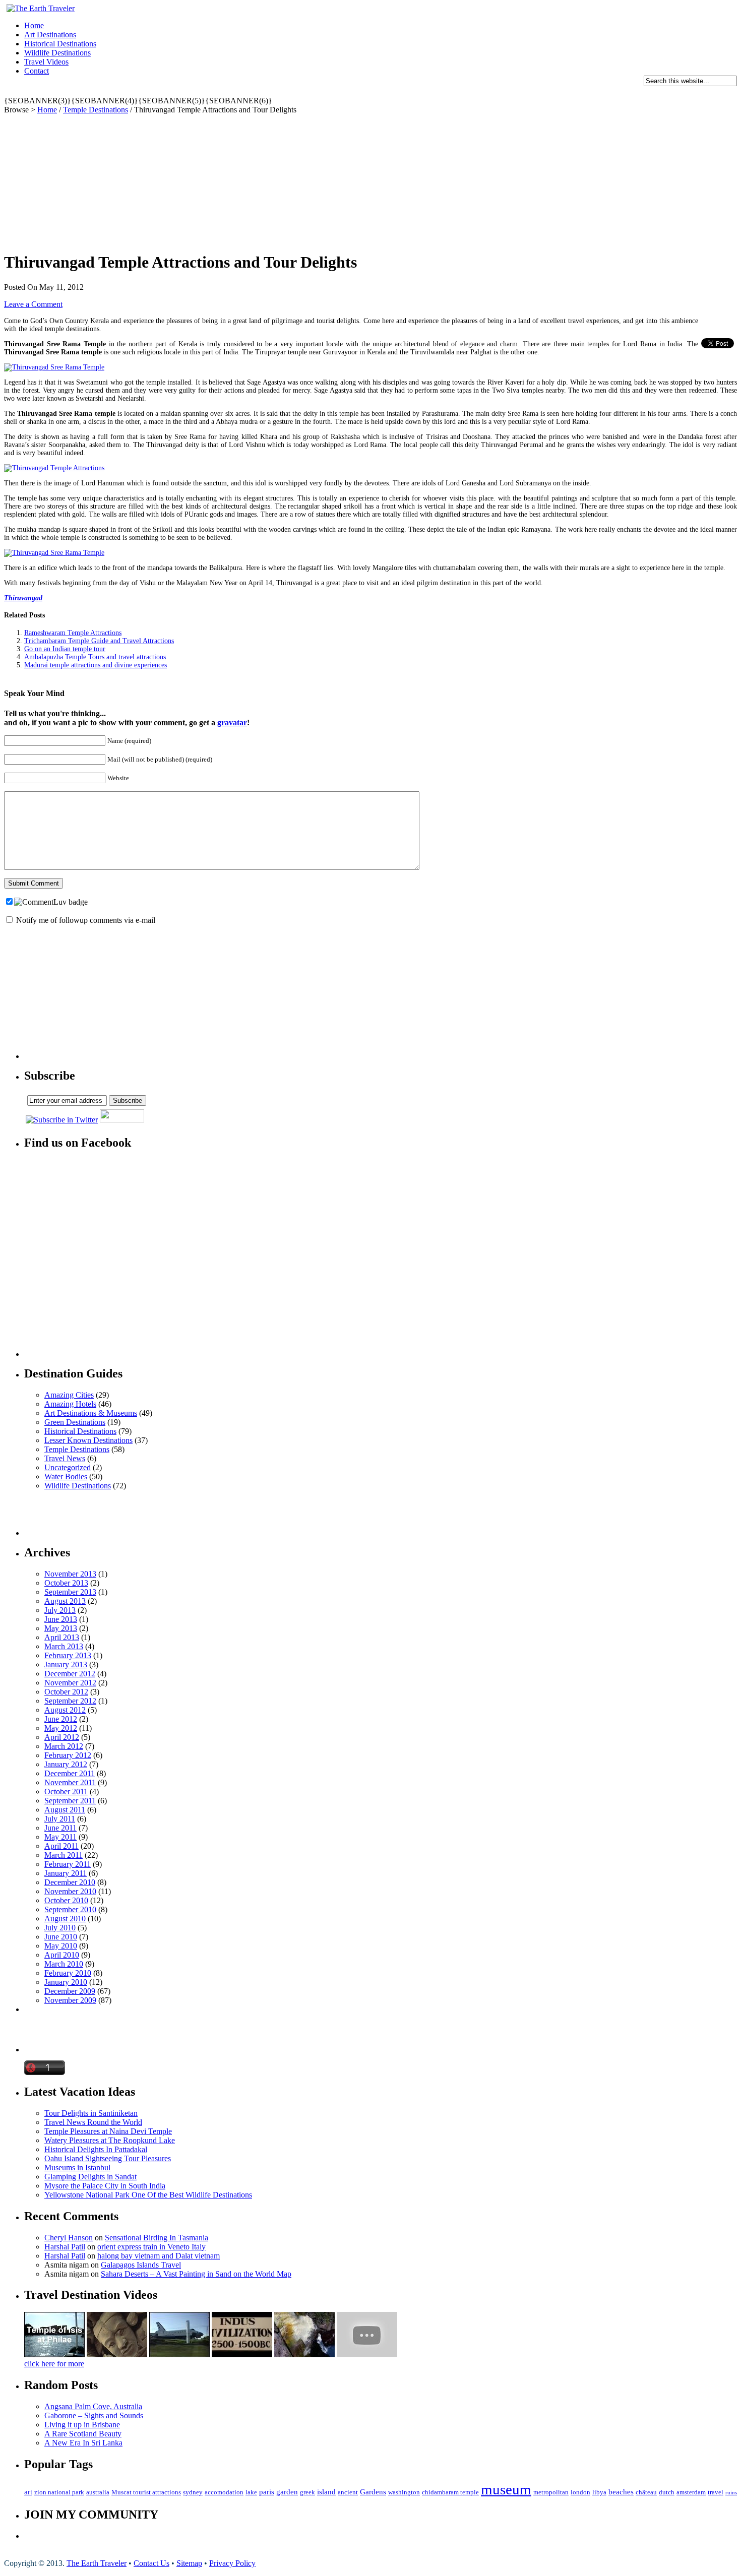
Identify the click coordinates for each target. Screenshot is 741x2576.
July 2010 (60, 1928)
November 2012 (70, 1683)
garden (287, 2492)
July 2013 (60, 1610)
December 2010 (70, 1882)
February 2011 (68, 1864)
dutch (667, 2492)
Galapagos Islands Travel (141, 2265)
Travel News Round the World (93, 2122)
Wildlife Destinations (57, 53)
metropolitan (551, 2492)
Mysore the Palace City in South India (105, 2186)
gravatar (232, 722)
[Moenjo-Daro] (242, 2354)
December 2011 (70, 1773)
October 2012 (66, 1692)
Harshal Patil (65, 2247)
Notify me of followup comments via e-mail (86, 920)
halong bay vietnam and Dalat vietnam (159, 2256)
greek (307, 2492)
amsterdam (691, 2492)
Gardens (373, 2492)
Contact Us (151, 2563)
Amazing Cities (69, 1395)
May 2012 (61, 1728)
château (646, 2492)
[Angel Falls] (304, 2354)
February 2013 (68, 1655)
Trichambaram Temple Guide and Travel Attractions (99, 641)
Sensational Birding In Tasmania (157, 2238)
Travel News (65, 1458)
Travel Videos (46, 62)
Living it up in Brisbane (82, 2425)
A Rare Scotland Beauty (83, 2434)
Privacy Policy (232, 2563)
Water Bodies (66, 1477)
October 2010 (66, 1900)
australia (98, 2492)
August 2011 (65, 1810)
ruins (731, 2493)
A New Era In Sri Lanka (83, 2443)
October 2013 (66, 1583)
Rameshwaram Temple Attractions (73, 633)
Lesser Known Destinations (88, 1440)
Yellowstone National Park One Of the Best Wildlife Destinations (148, 2195)
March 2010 (64, 1964)
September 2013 (70, 1592)
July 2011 (60, 1819)
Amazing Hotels (70, 1404)
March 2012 (64, 1746)
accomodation (224, 2492)
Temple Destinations (96, 110)
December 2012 (70, 1674)
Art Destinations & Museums (91, 1413)
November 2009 (70, 2000)
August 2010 (65, 1919)
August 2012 (65, 1710)
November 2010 (70, 1891)
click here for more (54, 2364)
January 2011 (66, 1873)
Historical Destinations (60, 44)
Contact (37, 71)
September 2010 (70, 1909)
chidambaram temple (450, 2492)
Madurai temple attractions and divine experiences (96, 665)
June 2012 (61, 1719)
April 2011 (61, 1846)
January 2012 (66, 1764)
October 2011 (66, 1792)
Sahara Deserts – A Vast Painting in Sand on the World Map (196, 2274)
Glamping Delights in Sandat (90, 2177)
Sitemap (189, 2563)
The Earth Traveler (97, 2563)
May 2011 (60, 1837)
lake (251, 2492)
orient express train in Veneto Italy (151, 2247)
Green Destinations (75, 1422)
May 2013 (61, 1628)
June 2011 (60, 1828)
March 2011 (64, 1855)
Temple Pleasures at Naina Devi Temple (108, 2131)
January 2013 (66, 1664)
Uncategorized (68, 1467)
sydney (193, 2492)
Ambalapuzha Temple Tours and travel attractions (95, 657)
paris (267, 2492)
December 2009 (70, 1991)
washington (404, 2492)
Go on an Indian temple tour (65, 649)
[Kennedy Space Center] (179, 2354)
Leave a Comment (33, 304)
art (28, 2492)
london (580, 2492)
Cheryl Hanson (69, 2238)
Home (34, 25)
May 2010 (61, 1946)
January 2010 (66, 1982)
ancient (348, 2492)
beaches (621, 2492)
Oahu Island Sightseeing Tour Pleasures (108, 2158)
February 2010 (68, 1973)
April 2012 (62, 1737)
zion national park (59, 2492)
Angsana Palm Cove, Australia (93, 2406)
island (326, 2492)
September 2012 (70, 1701)
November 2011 (70, 1782)
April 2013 (62, 1637)
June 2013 (61, 1619)
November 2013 (70, 1574)
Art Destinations (50, 35)
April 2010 (62, 1955)
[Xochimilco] (367, 2354)
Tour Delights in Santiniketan (91, 2113)
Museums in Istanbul (77, 2167)
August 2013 (65, 1601)
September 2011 (70, 1801)
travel (716, 2492)
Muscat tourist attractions (146, 2492)
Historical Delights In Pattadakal (96, 2149)
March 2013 (64, 1646)
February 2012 (68, 1755)
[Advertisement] (188, 92)
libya (599, 2492)
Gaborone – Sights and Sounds (94, 2415)
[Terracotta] (117, 2354)
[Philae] (54, 2354)
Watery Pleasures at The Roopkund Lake (110, 2140)
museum (506, 2489)
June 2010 (61, 1937)
